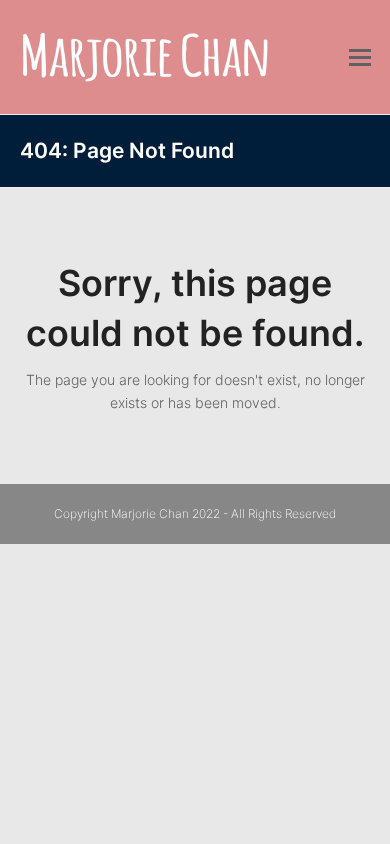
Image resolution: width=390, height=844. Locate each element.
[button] (360, 57)
